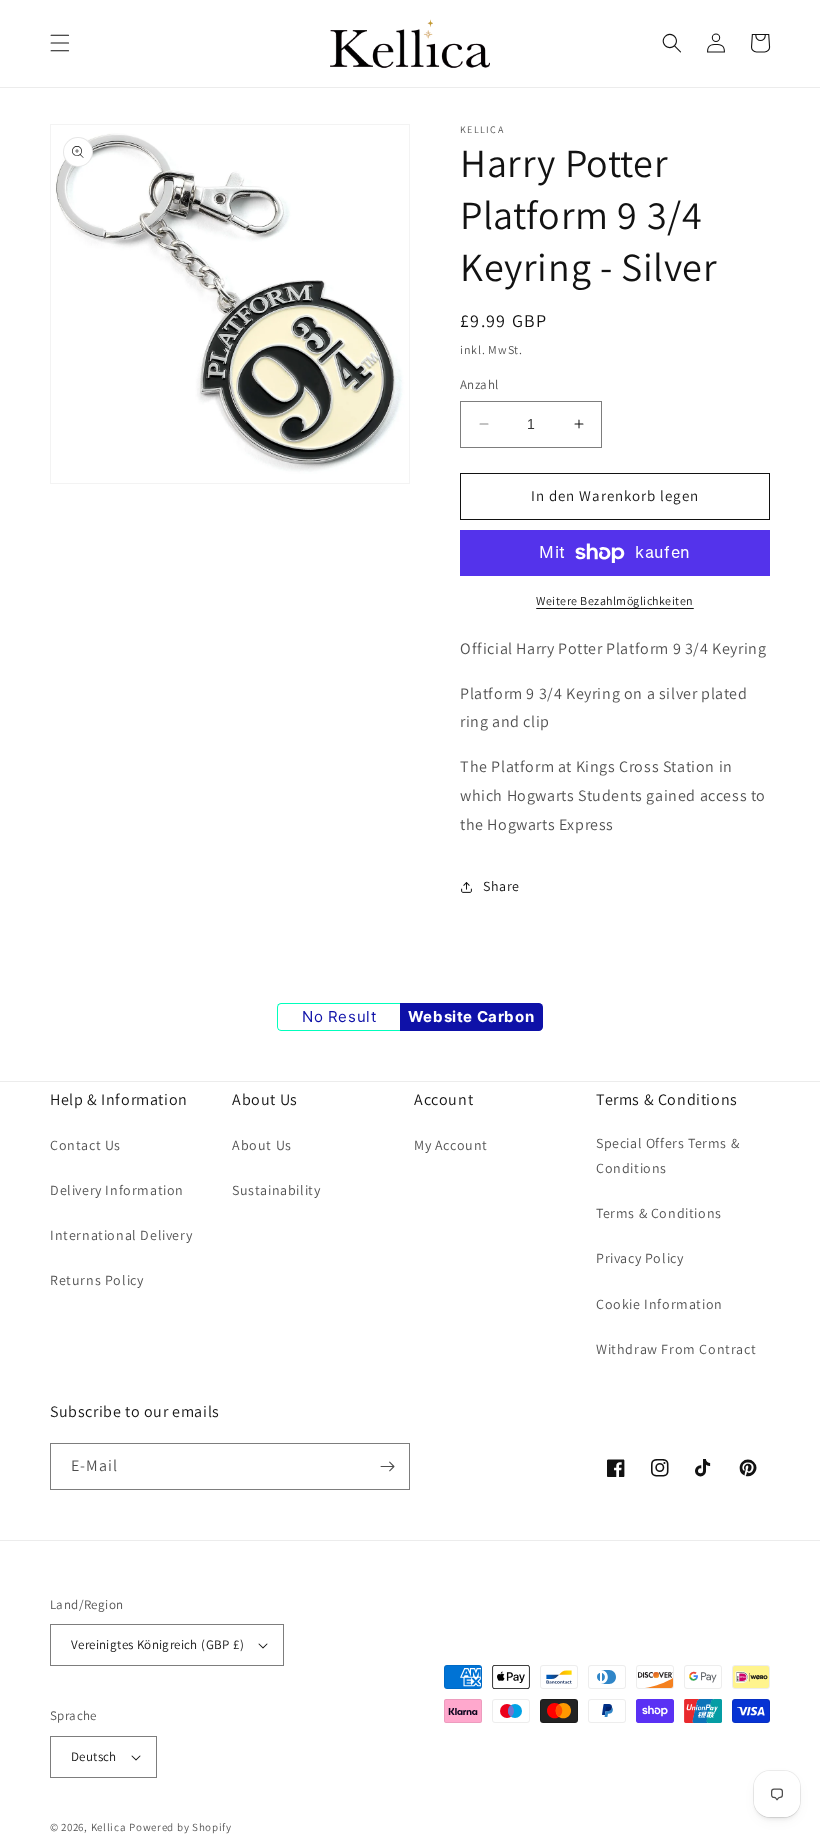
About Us (262, 1145)
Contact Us (85, 1145)
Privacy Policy (639, 1258)
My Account (451, 1145)
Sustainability (276, 1190)
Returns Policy (96, 1280)
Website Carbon (471, 1016)
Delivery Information (117, 1190)
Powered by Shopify (180, 1827)
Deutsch (94, 1756)
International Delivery (121, 1235)
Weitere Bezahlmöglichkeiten (615, 600)
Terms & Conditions (659, 1213)
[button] (60, 43)
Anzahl (479, 384)
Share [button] (501, 886)
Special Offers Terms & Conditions (667, 1155)
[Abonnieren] (387, 1466)
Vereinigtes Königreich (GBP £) (157, 1644)
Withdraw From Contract (676, 1349)
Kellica (109, 1827)
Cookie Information (659, 1304)
